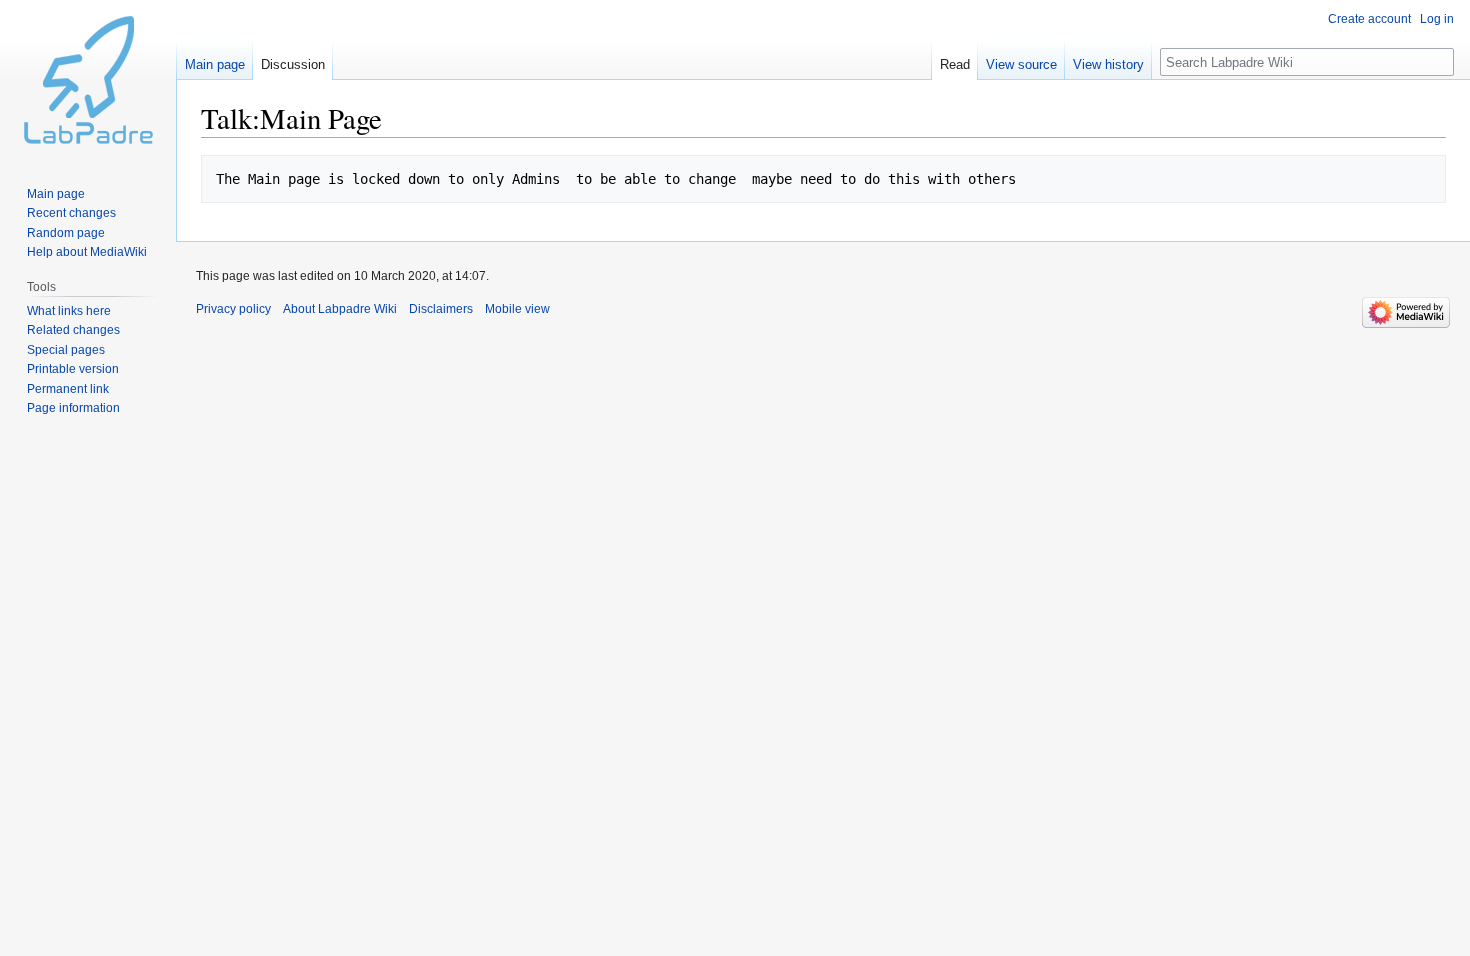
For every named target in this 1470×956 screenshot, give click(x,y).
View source (1021, 64)
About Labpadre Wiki (340, 309)
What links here (69, 311)
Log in (1437, 19)
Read (955, 64)
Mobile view (517, 309)
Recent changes (71, 213)
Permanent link (68, 389)
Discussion (293, 64)
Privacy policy (233, 309)
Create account (1369, 19)
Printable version (73, 369)
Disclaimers (441, 309)
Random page (66, 233)
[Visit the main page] (88, 80)
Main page (215, 64)
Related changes (73, 330)
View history (1108, 64)
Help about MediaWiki (87, 252)
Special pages (66, 350)
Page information (73, 408)
